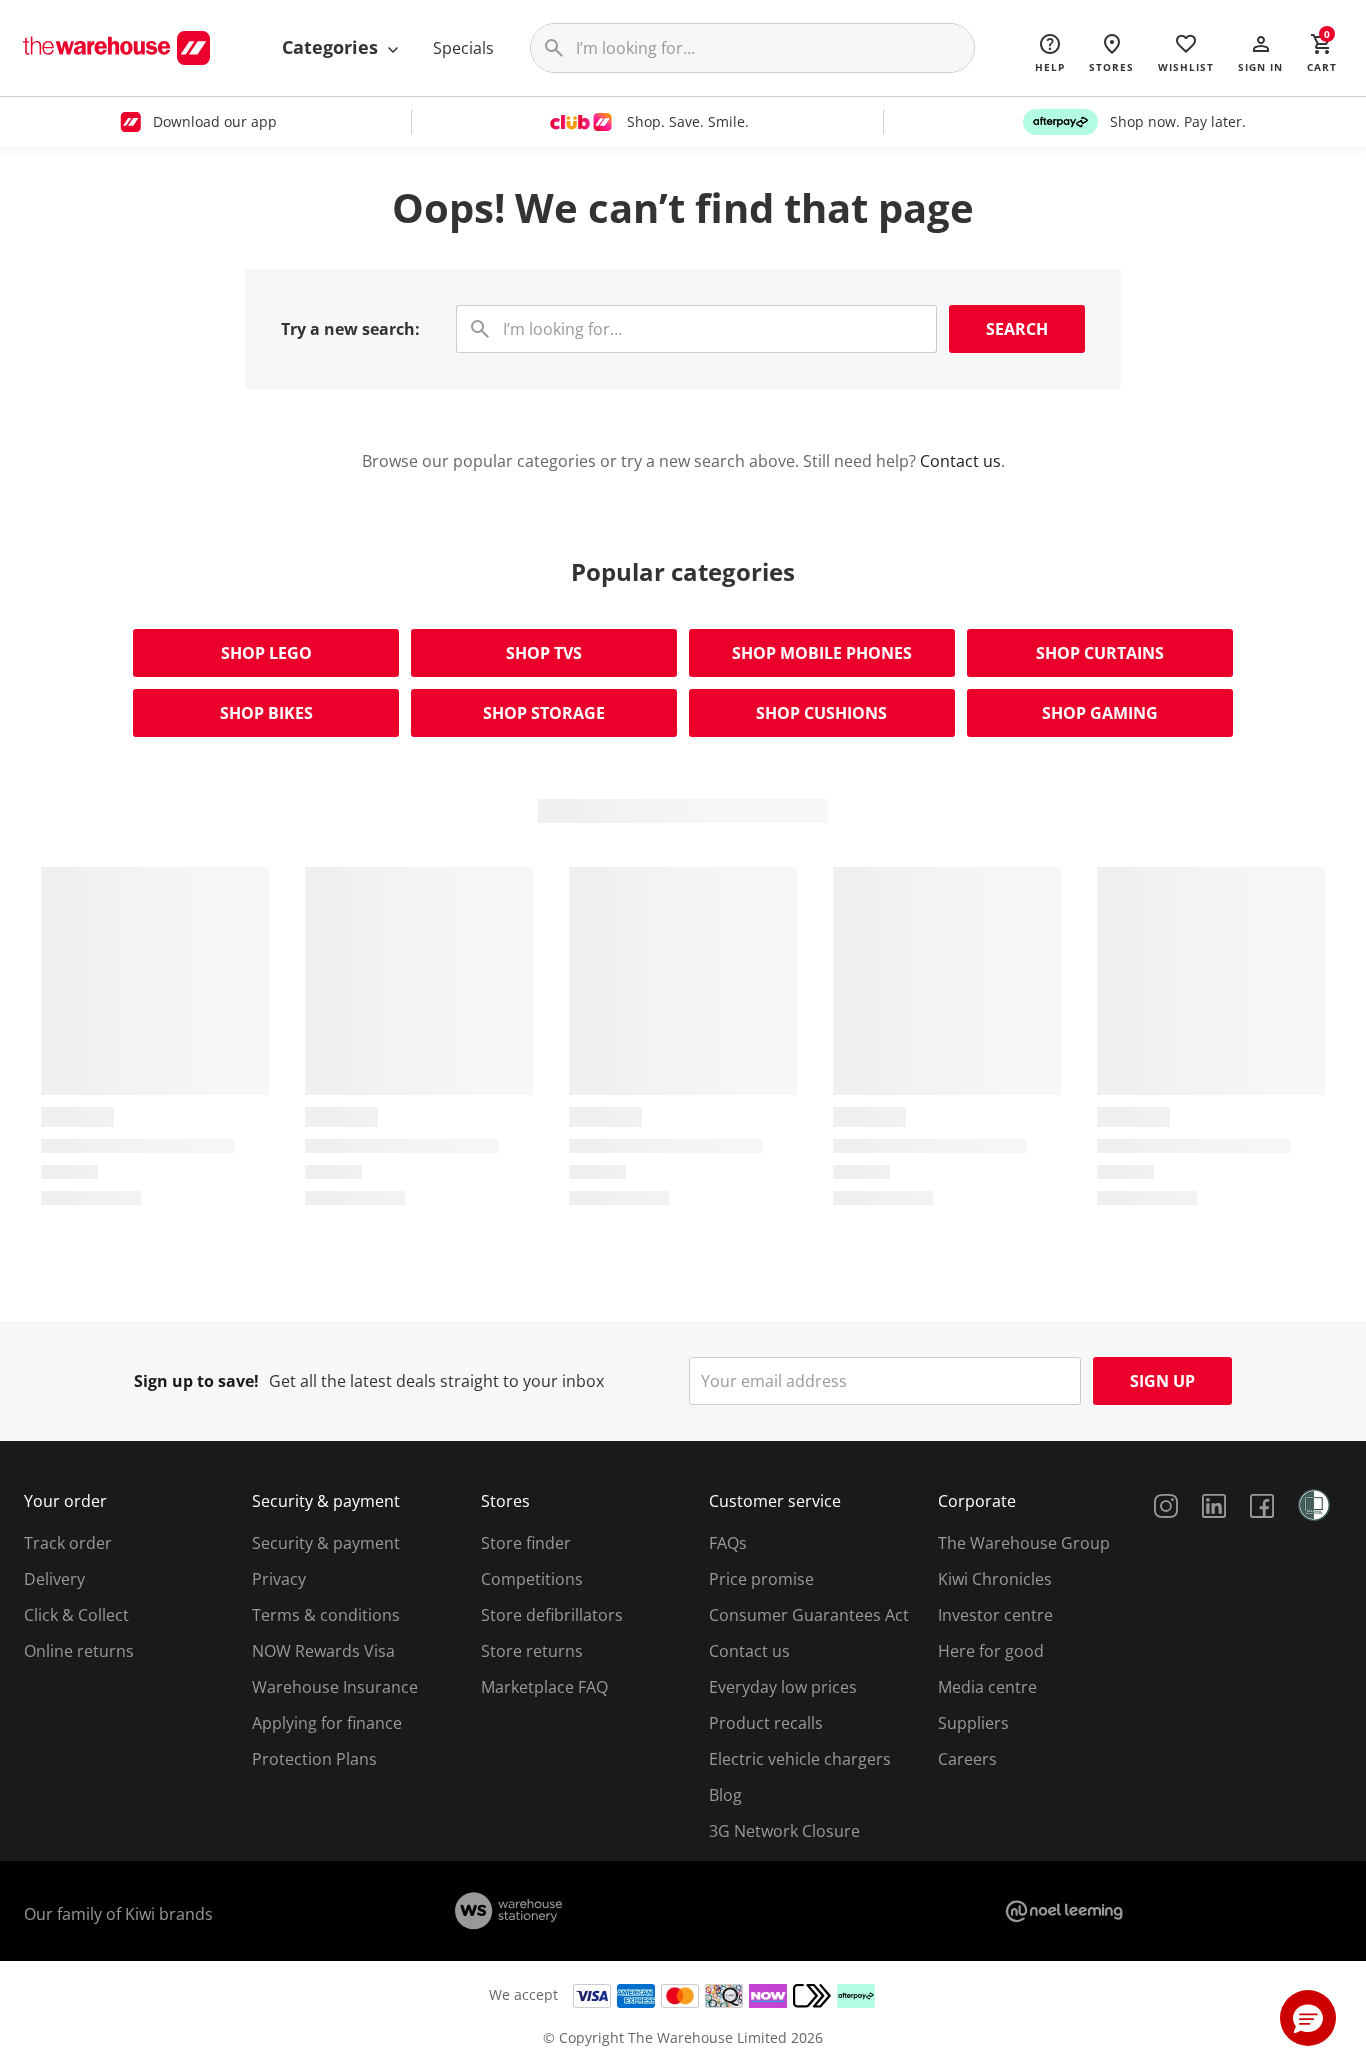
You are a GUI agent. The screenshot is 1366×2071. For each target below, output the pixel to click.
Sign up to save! (196, 1381)
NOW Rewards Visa (323, 1651)
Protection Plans (314, 1759)
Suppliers (973, 1723)
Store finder (526, 1543)
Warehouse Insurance (335, 1687)
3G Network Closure (784, 1831)
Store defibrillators (552, 1615)
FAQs (728, 1543)
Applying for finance (327, 1723)
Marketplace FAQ (544, 1687)
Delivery (54, 1579)
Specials (463, 48)
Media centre (987, 1687)
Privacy (279, 1579)
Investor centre (995, 1615)
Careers (967, 1759)
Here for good (991, 1651)
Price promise (761, 1579)
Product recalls (766, 1723)
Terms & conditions (326, 1615)
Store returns (532, 1651)
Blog (725, 1795)
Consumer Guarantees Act (809, 1615)
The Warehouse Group (1024, 1543)
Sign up (1162, 1381)
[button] (1260, 52)
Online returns (79, 1651)
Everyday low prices (783, 1687)
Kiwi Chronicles (995, 1579)
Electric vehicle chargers (800, 1759)
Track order (68, 1543)
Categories (332, 47)
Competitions (532, 1579)
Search (1017, 329)
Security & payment (326, 1543)
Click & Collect (76, 1615)
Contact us (960, 461)
